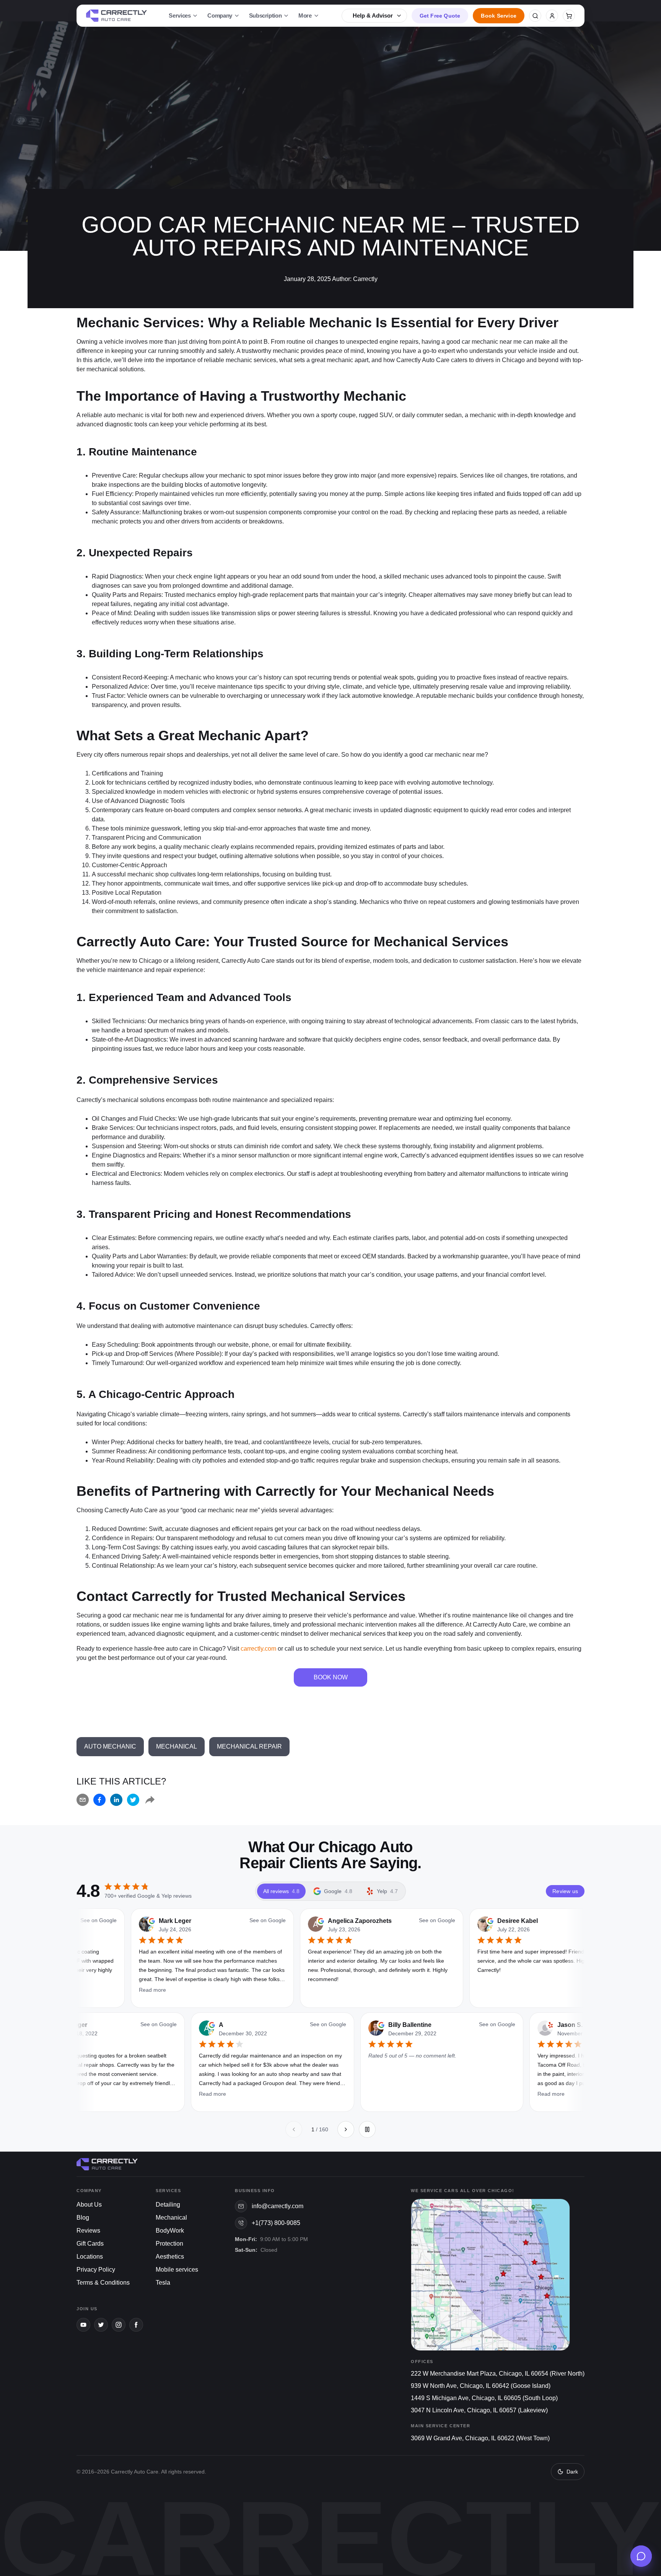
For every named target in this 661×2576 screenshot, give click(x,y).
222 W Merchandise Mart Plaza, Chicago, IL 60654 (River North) (498, 2374)
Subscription (265, 15)
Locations (90, 2257)
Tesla (163, 2283)
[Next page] (346, 2129)
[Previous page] (294, 2129)
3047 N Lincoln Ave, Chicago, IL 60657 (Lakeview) (479, 2410)
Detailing (168, 2205)
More (305, 15)
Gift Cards (90, 2244)
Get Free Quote (440, 16)
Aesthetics (170, 2257)
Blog (83, 2218)
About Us (89, 2205)
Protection (169, 2244)
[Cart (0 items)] (569, 16)
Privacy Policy (96, 2270)
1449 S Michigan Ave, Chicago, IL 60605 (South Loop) (484, 2398)
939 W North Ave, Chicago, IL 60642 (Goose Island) (481, 2386)
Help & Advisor (373, 15)
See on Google (167, 1920)
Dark (572, 2472)
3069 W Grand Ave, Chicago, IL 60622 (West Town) (480, 2438)
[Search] (535, 16)
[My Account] (552, 16)
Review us (565, 1891)
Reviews (88, 2231)
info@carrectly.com (278, 2206)
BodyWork (170, 2231)
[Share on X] (133, 1800)
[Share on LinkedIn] (116, 1800)
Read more (143, 2094)
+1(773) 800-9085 (276, 2223)
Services (180, 15)
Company (220, 15)
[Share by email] (83, 1800)
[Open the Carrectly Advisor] (641, 2556)
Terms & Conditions (103, 2283)
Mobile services (177, 2270)
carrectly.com (258, 1649)
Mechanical (171, 2218)
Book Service (499, 16)
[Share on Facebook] (99, 1800)
